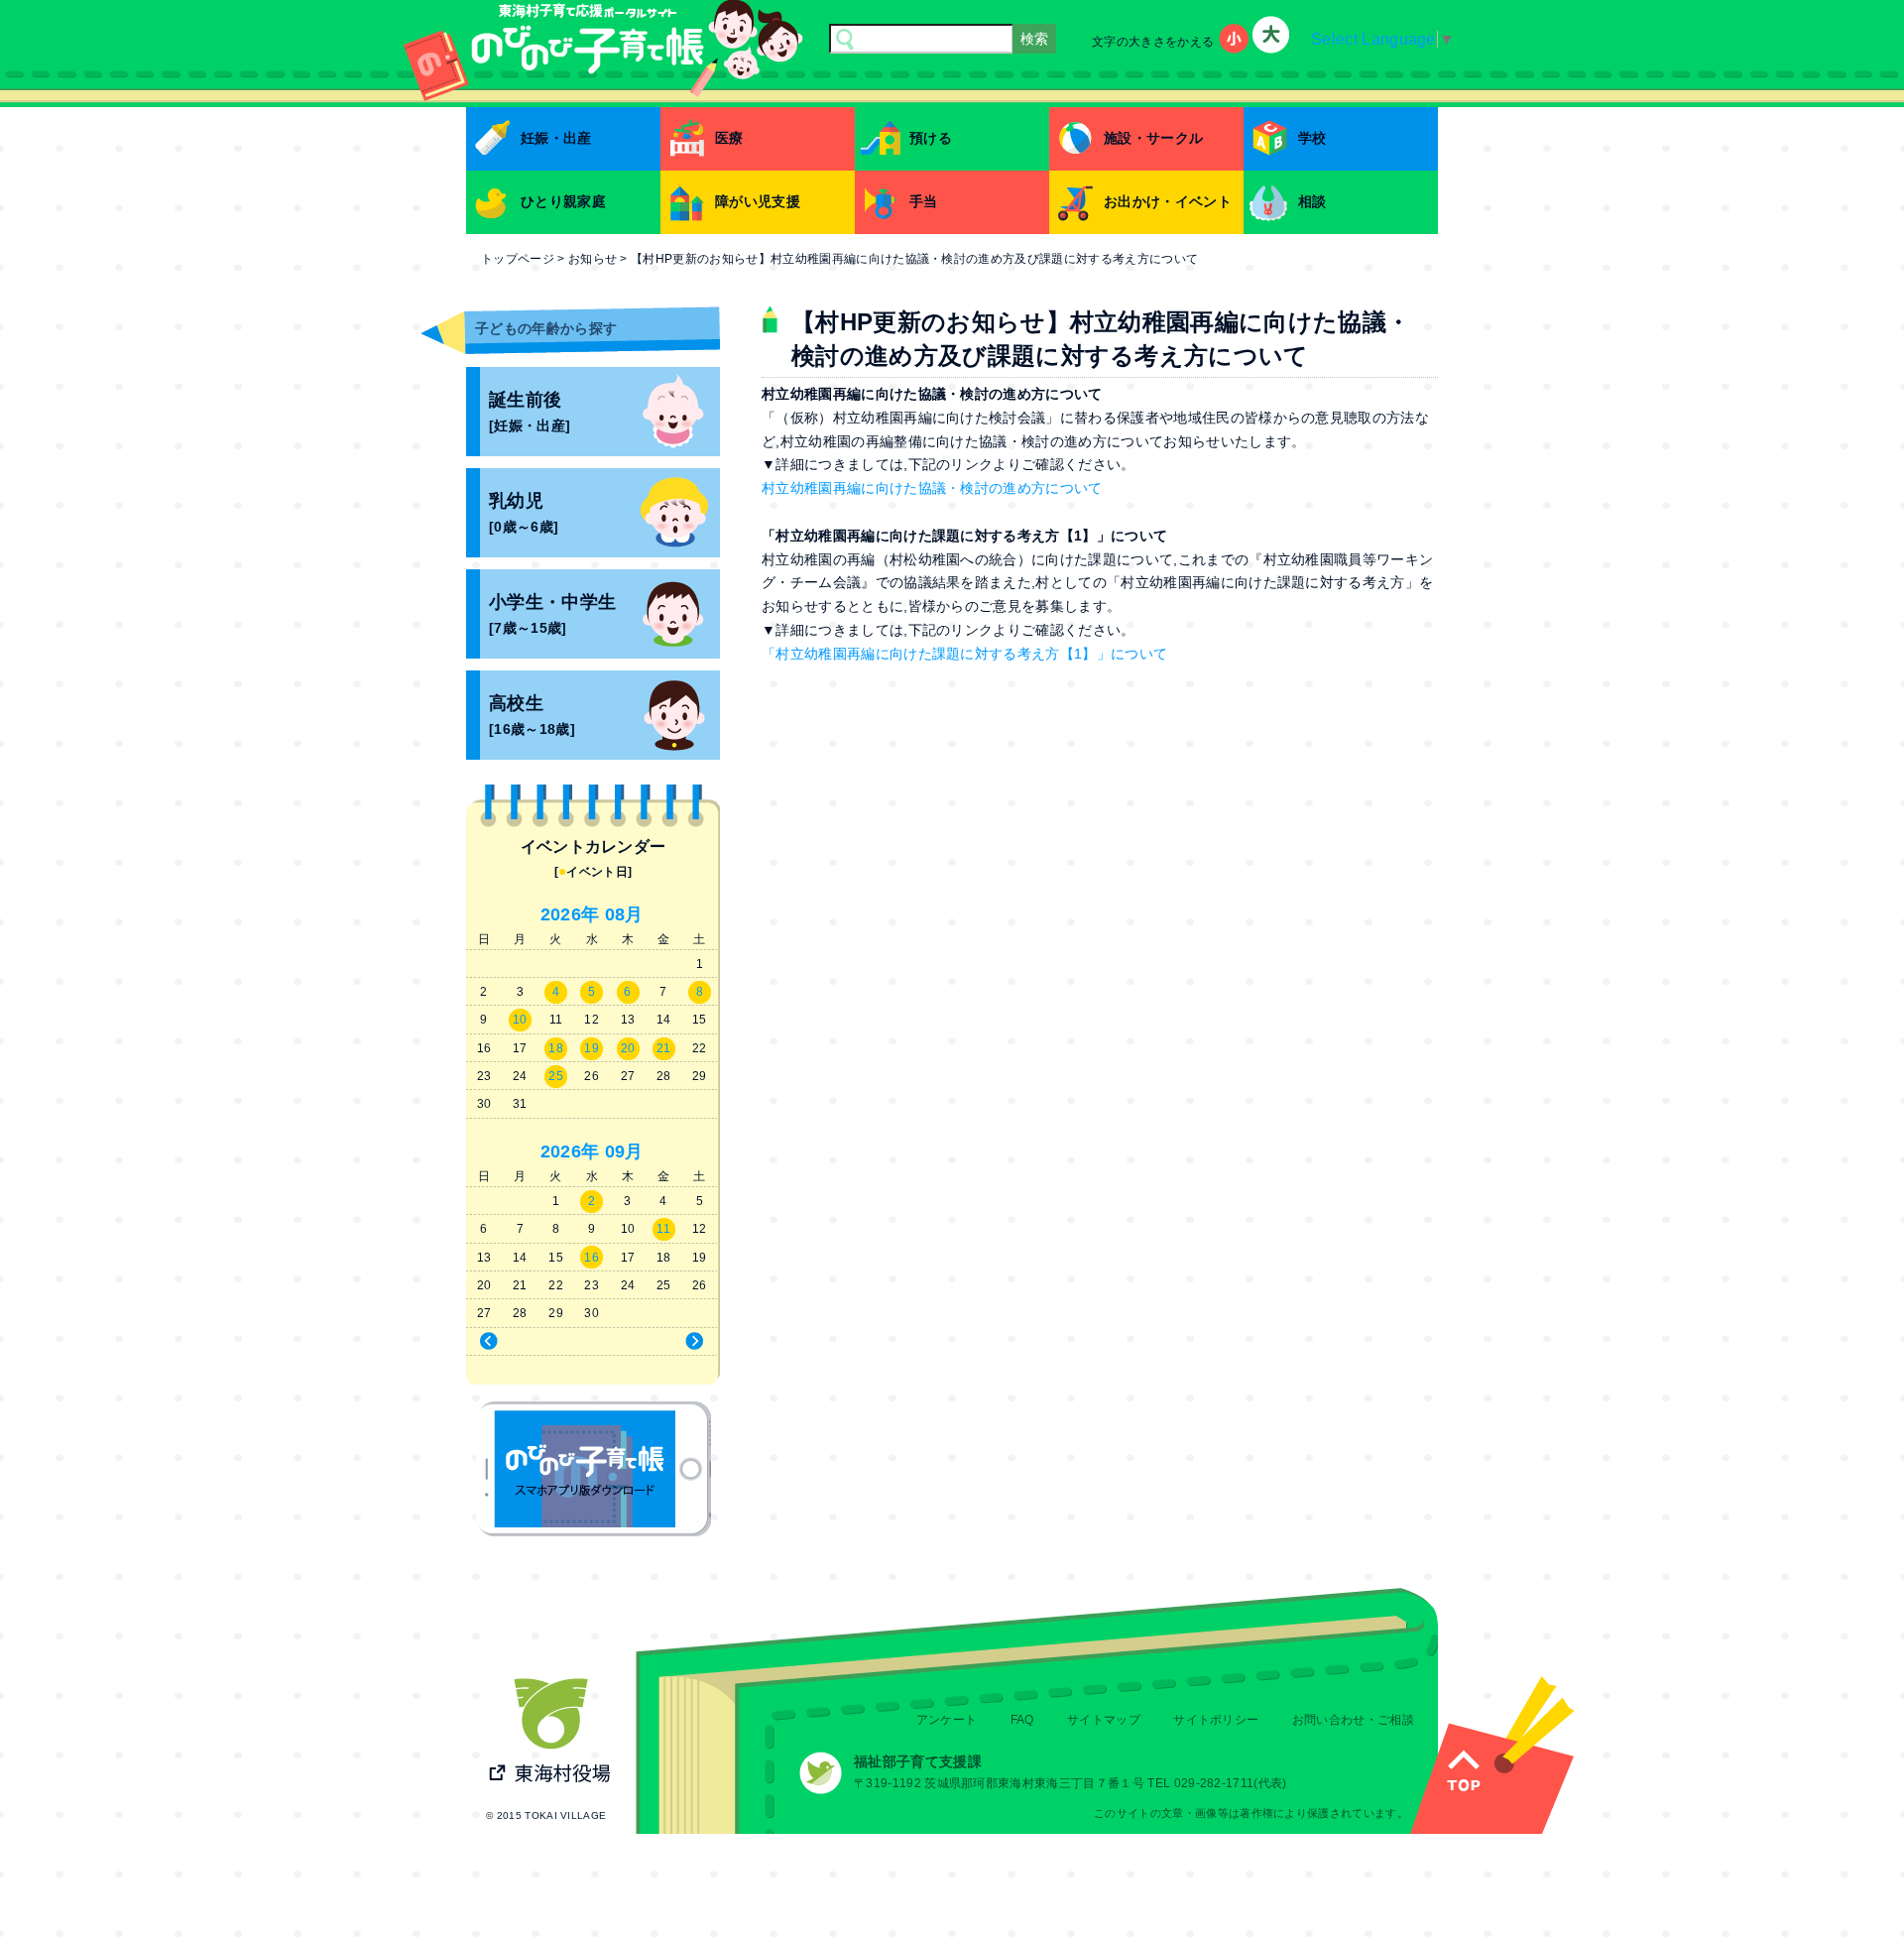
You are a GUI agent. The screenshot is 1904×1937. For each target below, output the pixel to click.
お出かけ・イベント (1168, 201)
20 (628, 1048)
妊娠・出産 (556, 138)
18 (556, 1048)
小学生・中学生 (552, 614)
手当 (924, 201)
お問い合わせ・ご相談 (1353, 1720)
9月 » (658, 1342)
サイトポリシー (1216, 1720)
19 (592, 1048)
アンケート (947, 1720)
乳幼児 (524, 513)
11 (663, 1229)
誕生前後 (530, 412)
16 (592, 1258)
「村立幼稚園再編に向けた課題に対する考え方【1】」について (964, 654)
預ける (931, 138)
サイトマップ (1104, 1720)
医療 (729, 138)
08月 (624, 914)
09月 (624, 1151)
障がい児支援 (758, 201)
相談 (1312, 201)
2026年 (570, 914)
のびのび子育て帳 (594, 1469)
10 (520, 1020)
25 (556, 1076)
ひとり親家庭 (563, 201)
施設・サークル (1153, 138)
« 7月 (526, 1342)
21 (664, 1048)
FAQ (1022, 1720)
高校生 (532, 716)
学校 (1312, 138)
